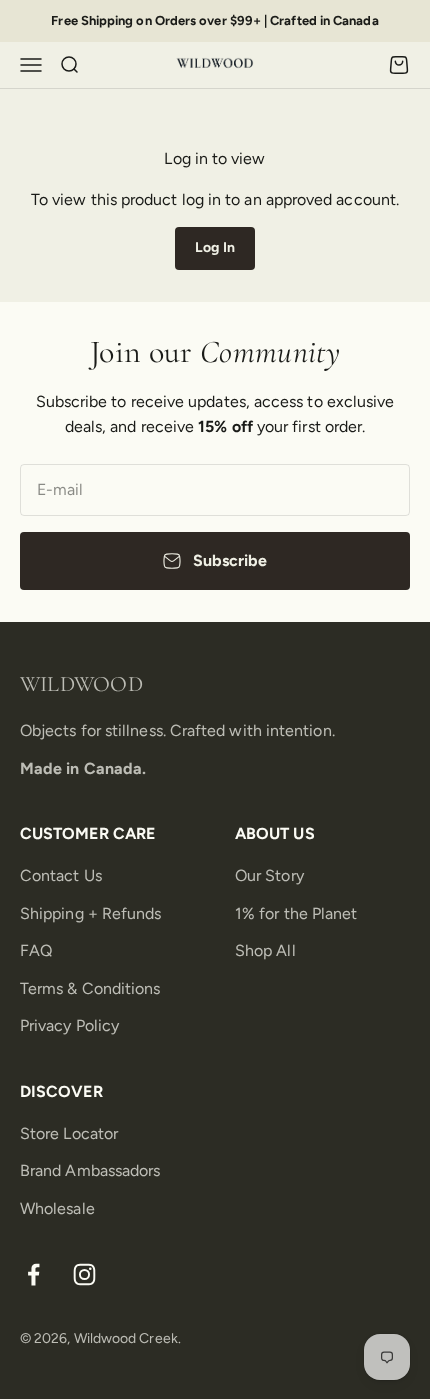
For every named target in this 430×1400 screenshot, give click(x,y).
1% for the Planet (296, 913)
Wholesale (57, 1208)
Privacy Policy (69, 1025)
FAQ (36, 950)
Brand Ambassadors (90, 1170)
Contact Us (61, 875)
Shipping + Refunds (90, 913)
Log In (214, 247)
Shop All (265, 950)
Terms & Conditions (90, 988)
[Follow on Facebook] (33, 1274)
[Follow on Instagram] (84, 1274)
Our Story (269, 875)
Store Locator (69, 1133)
